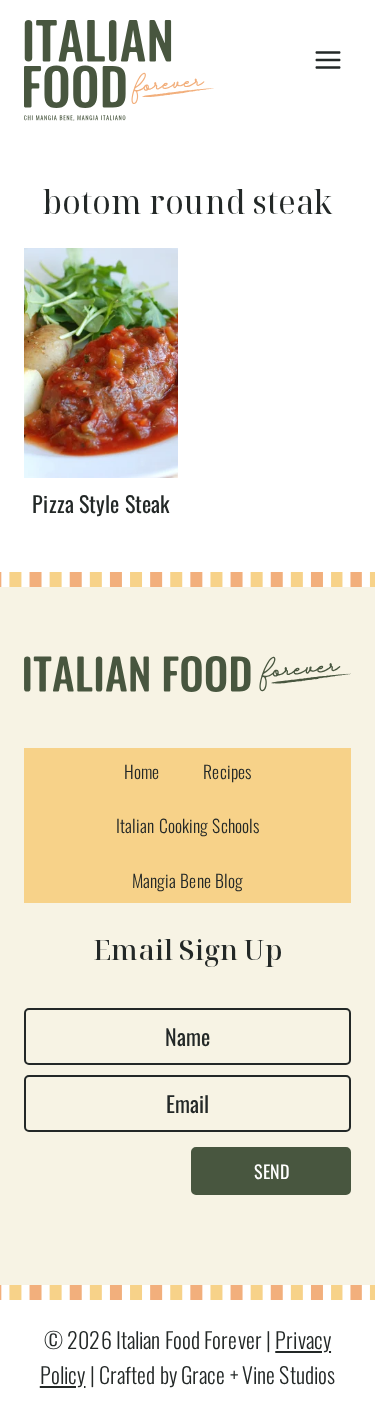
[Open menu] (327, 60)
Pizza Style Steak (100, 503)
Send (271, 1171)
